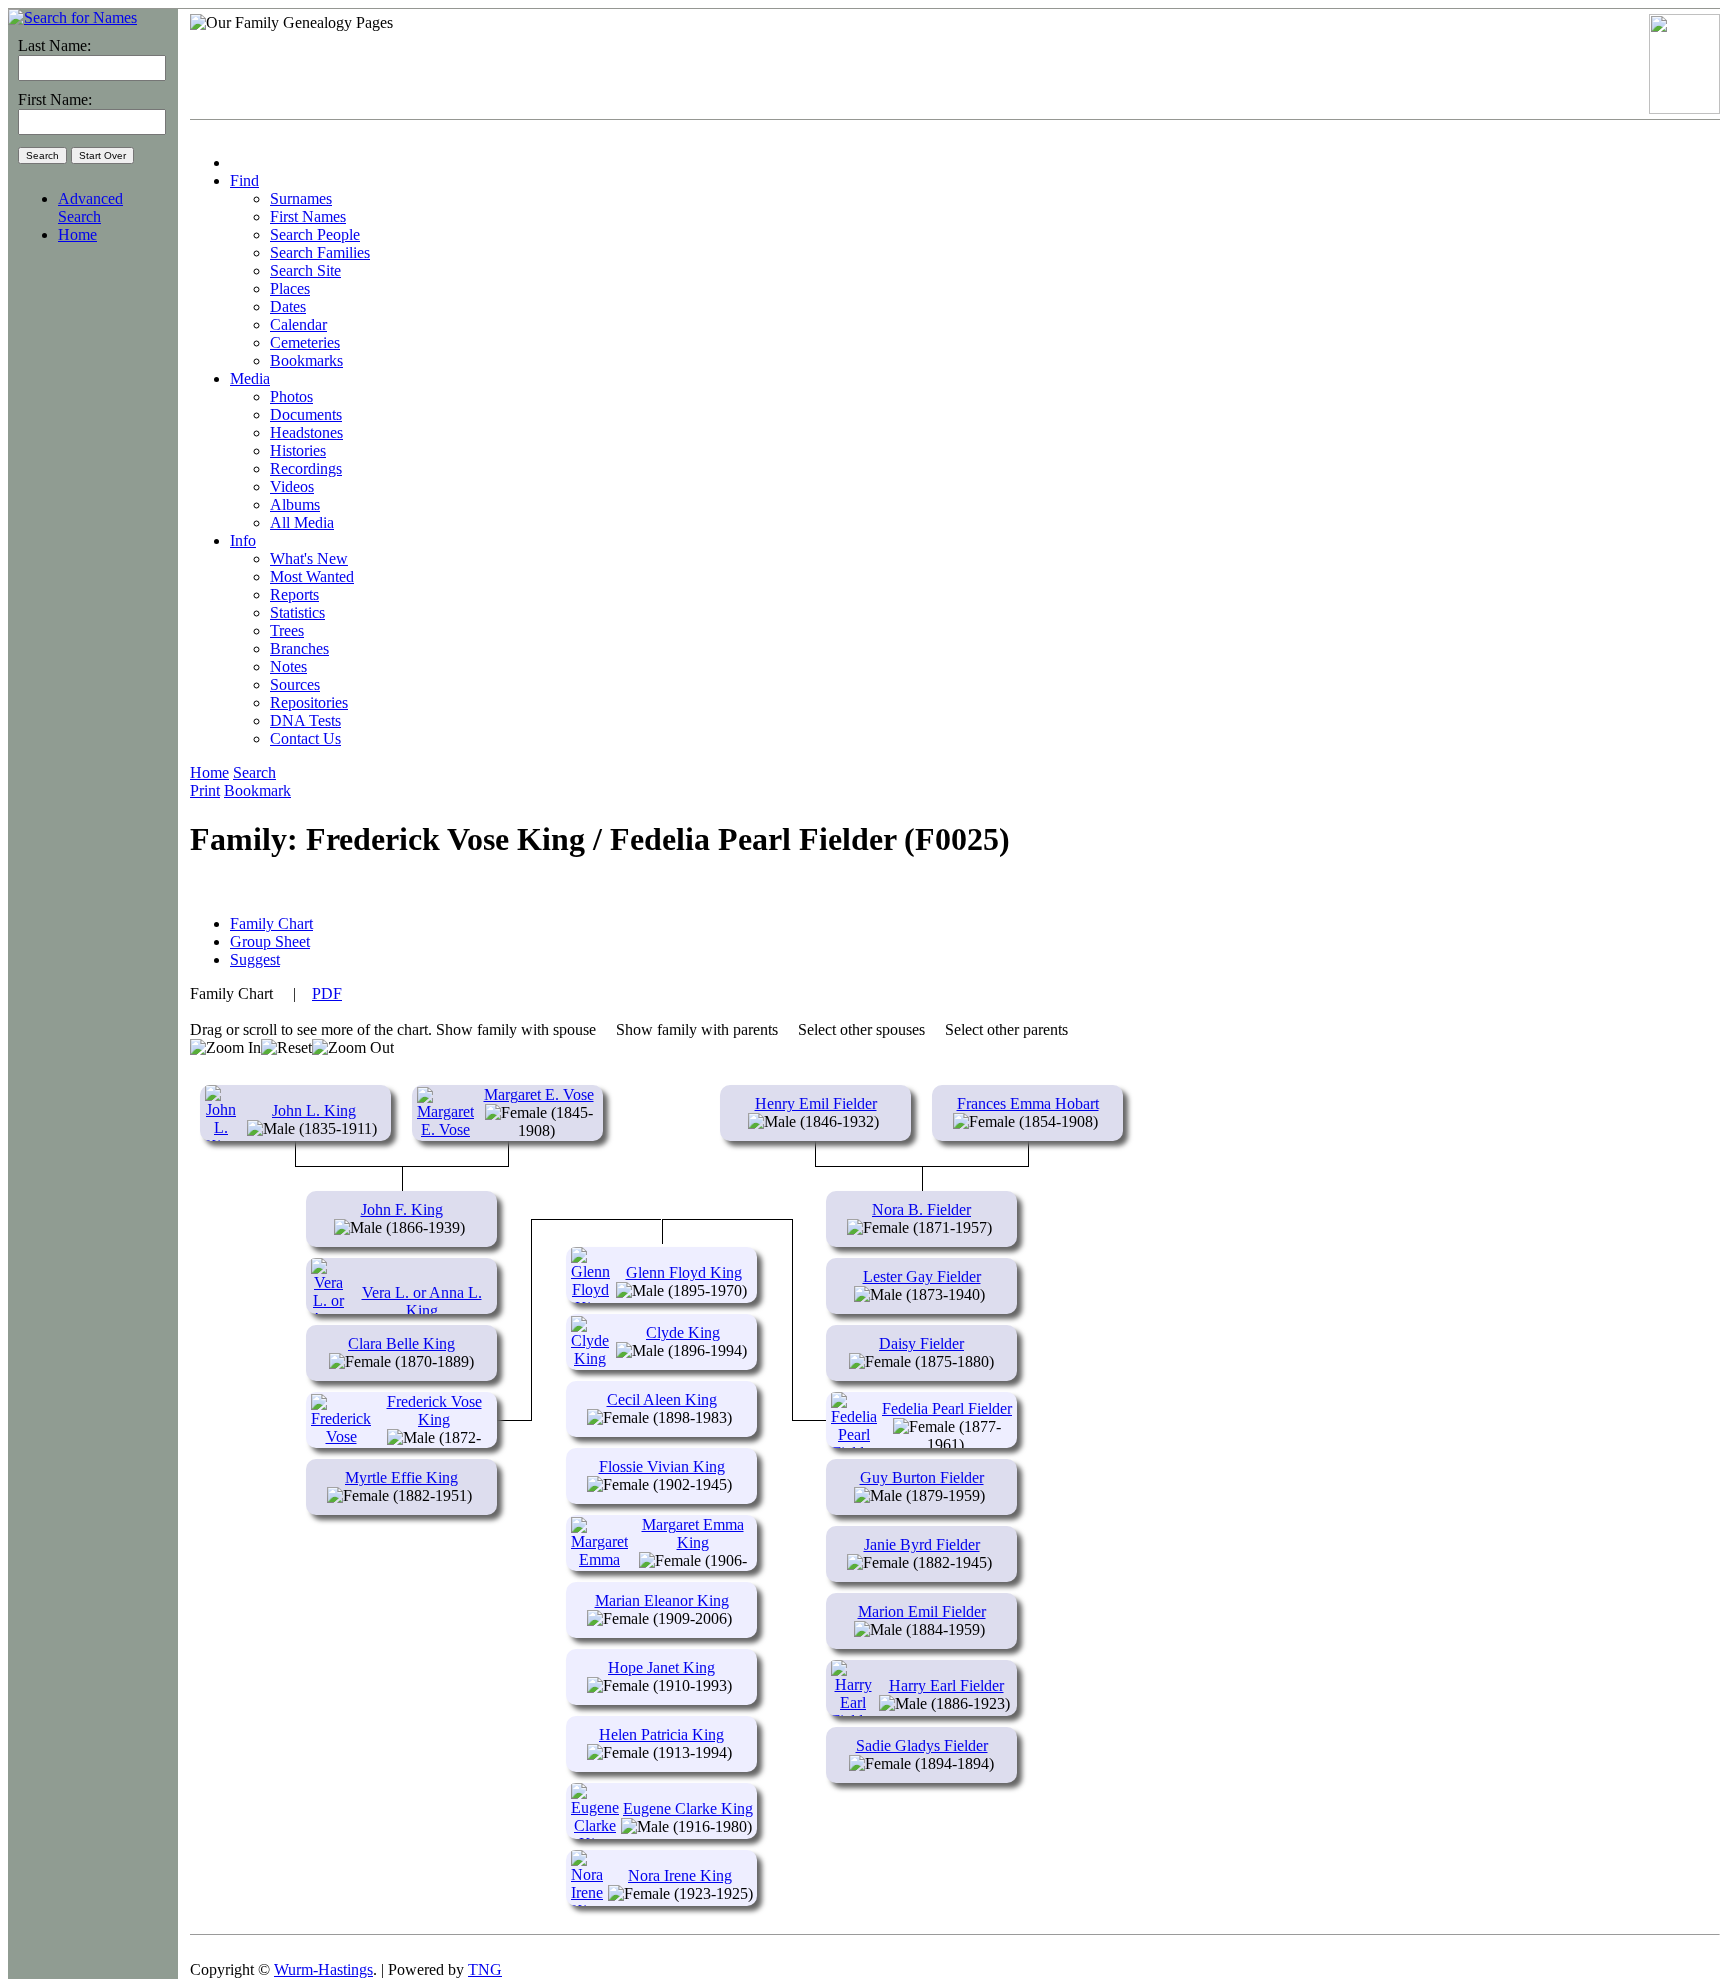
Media (250, 378)
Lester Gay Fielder (922, 1276)
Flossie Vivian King (662, 1466)
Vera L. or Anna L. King (422, 1301)
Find (244, 180)
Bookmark (257, 790)
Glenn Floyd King (684, 1272)
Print (205, 790)
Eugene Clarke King (688, 1808)
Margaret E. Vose (539, 1094)
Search (254, 772)
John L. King (314, 1110)
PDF (327, 993)
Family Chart (271, 923)
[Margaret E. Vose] (445, 1129)
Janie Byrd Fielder (922, 1544)
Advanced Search (90, 207)
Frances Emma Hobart (1028, 1103)
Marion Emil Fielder (922, 1611)
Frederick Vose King (434, 1410)
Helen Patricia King (661, 1734)
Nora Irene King (680, 1875)
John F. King (402, 1209)
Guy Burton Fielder (922, 1477)
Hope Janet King (661, 1667)
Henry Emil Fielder (816, 1103)
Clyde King (683, 1332)
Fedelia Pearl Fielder (947, 1408)
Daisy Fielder (921, 1343)
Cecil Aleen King (662, 1399)
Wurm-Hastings (323, 1969)
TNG (485, 1969)
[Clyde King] (590, 1358)
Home (77, 234)
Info (243, 540)
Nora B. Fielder (921, 1209)
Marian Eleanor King (662, 1600)
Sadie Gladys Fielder (922, 1745)
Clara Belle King (401, 1343)
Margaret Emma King (693, 1533)
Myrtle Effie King (401, 1477)
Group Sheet (270, 941)
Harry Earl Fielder (946, 1685)
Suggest (255, 959)
